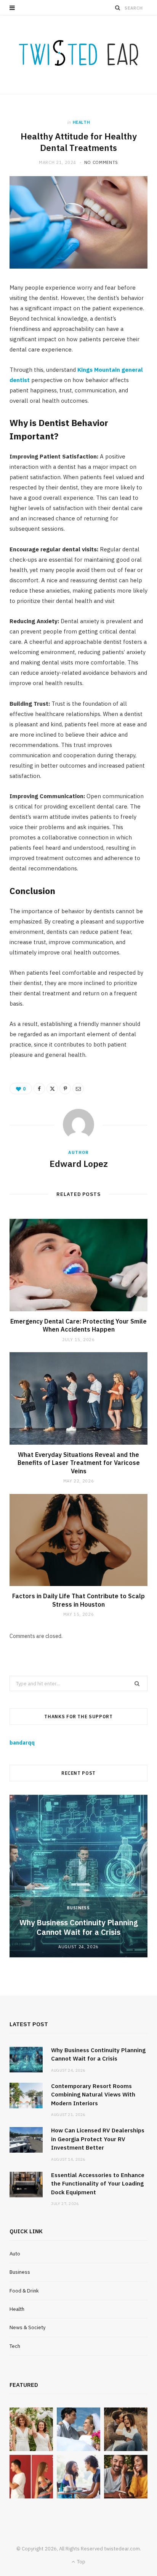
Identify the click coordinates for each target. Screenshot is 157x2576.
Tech (15, 2346)
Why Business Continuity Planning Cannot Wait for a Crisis (79, 1927)
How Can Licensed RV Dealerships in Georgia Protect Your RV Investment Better (98, 2139)
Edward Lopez (79, 1163)
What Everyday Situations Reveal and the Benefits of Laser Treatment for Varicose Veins (79, 1463)
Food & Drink (24, 2291)
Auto (15, 2254)
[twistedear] (78, 55)
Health (82, 122)
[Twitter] (52, 1089)
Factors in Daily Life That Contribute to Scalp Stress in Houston (78, 1600)
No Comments (101, 162)
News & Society (27, 2327)
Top (81, 2562)
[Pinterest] (65, 1089)
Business (78, 1908)
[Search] (118, 8)
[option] (78, 1876)
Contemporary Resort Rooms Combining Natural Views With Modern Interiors (93, 2095)
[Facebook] (39, 1089)
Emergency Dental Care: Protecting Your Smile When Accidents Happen (78, 1325)
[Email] (78, 1089)
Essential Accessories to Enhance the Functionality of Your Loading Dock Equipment (98, 2184)
